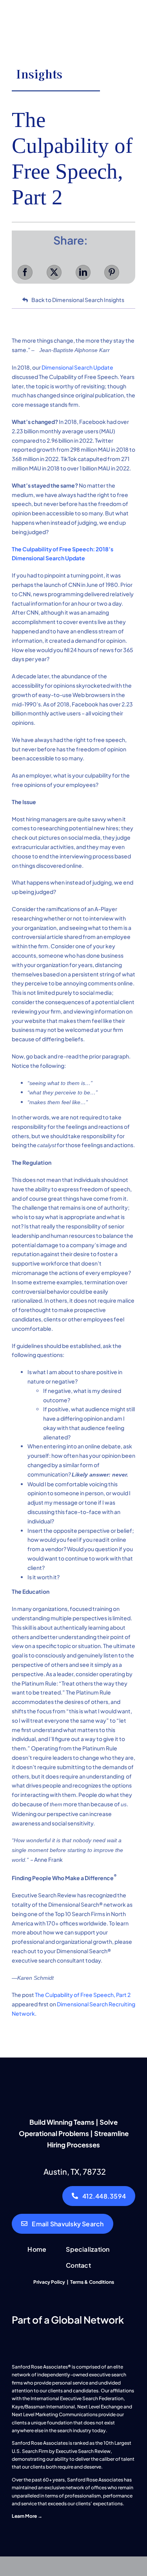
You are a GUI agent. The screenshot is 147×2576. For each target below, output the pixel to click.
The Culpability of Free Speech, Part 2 (83, 1995)
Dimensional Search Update (77, 367)
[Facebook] (25, 272)
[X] (54, 272)
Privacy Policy (49, 2282)
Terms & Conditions (92, 2282)
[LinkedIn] (83, 272)
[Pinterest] (112, 272)
